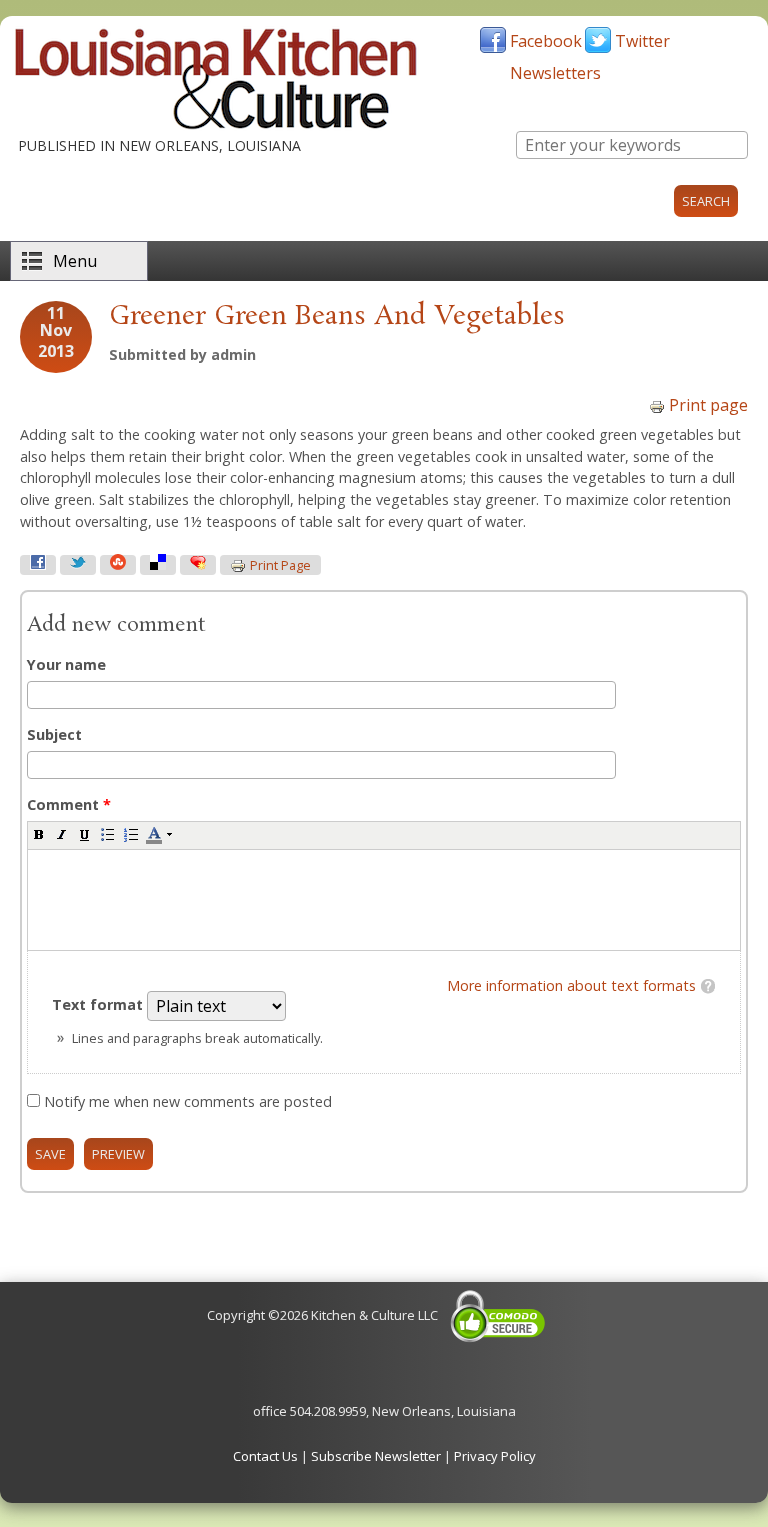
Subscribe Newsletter (376, 1456)
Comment (69, 804)
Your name (66, 664)
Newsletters (555, 73)
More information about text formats (571, 985)
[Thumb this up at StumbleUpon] (118, 565)
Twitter (642, 41)
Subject (54, 734)
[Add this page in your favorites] (198, 565)
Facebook (546, 41)
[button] (39, 834)
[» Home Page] (216, 125)
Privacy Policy (495, 1456)
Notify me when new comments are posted (188, 1101)
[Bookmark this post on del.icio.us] (158, 565)
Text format (99, 1004)
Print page (708, 405)
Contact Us (265, 1456)
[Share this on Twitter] (78, 565)
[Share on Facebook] (38, 565)
